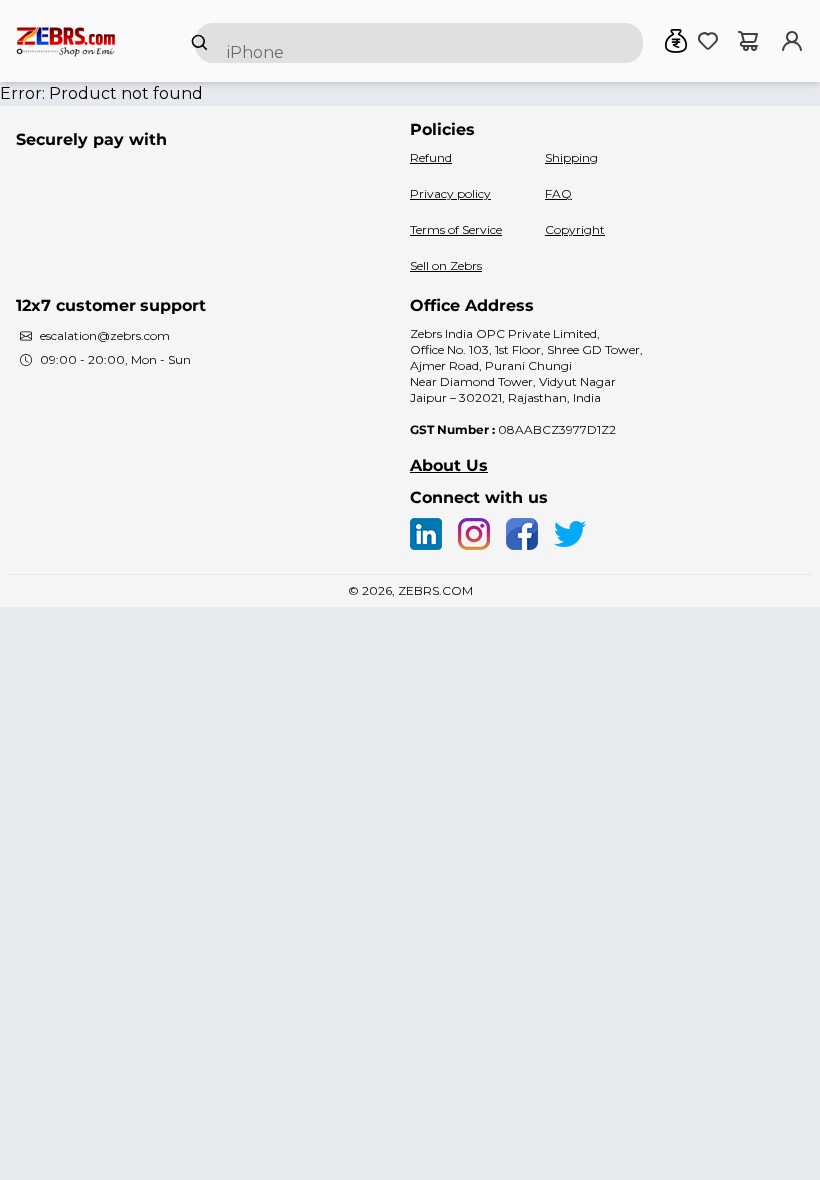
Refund (431, 157)
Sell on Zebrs (446, 265)
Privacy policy (450, 193)
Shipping (571, 157)
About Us (449, 465)
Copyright (575, 229)
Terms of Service (456, 229)
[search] (419, 43)
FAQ (558, 193)
